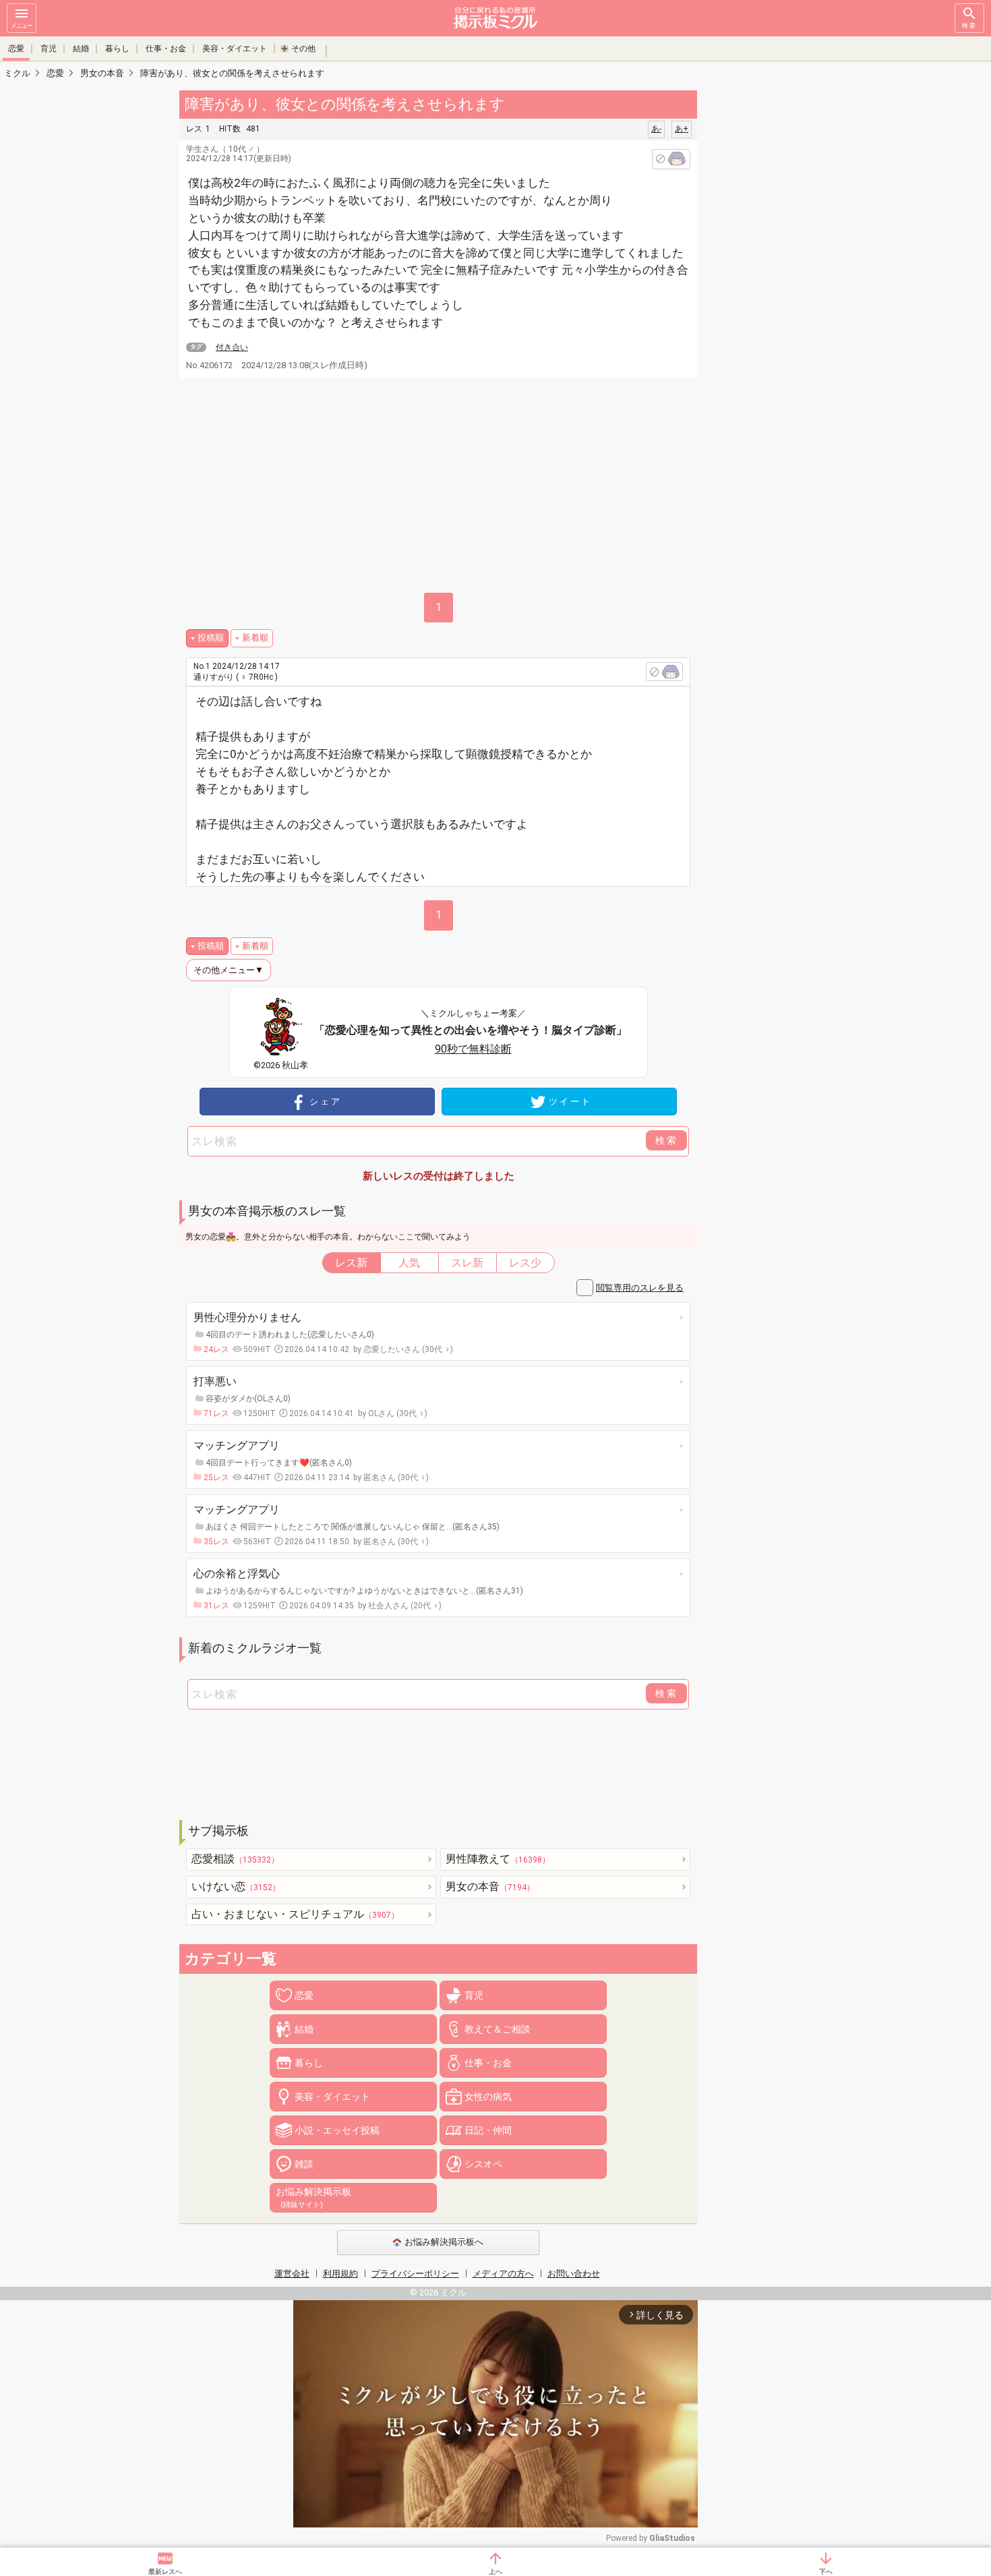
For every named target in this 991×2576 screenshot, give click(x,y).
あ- (656, 129)
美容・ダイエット (235, 49)
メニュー (22, 26)
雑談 (304, 2164)
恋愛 (16, 49)
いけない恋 (236, 1886)
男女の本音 (490, 1886)
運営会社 (292, 2274)
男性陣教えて (498, 1859)
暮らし (117, 49)
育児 (49, 49)
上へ (495, 2572)
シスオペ (483, 2164)
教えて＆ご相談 (498, 2029)
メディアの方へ (503, 2274)
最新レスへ (165, 2572)
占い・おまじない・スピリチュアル (295, 1914)
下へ (826, 2572)
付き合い (232, 347)
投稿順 (211, 638)
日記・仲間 (488, 2130)
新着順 (255, 638)
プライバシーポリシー (415, 2274)
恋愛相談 (235, 1859)
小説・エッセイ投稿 (337, 2130)
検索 (969, 26)
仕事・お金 (166, 49)
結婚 (81, 49)
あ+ (682, 129)
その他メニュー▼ (229, 970)
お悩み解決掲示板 (313, 2198)
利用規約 (340, 2274)
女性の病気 (488, 2097)
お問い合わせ (574, 2274)
